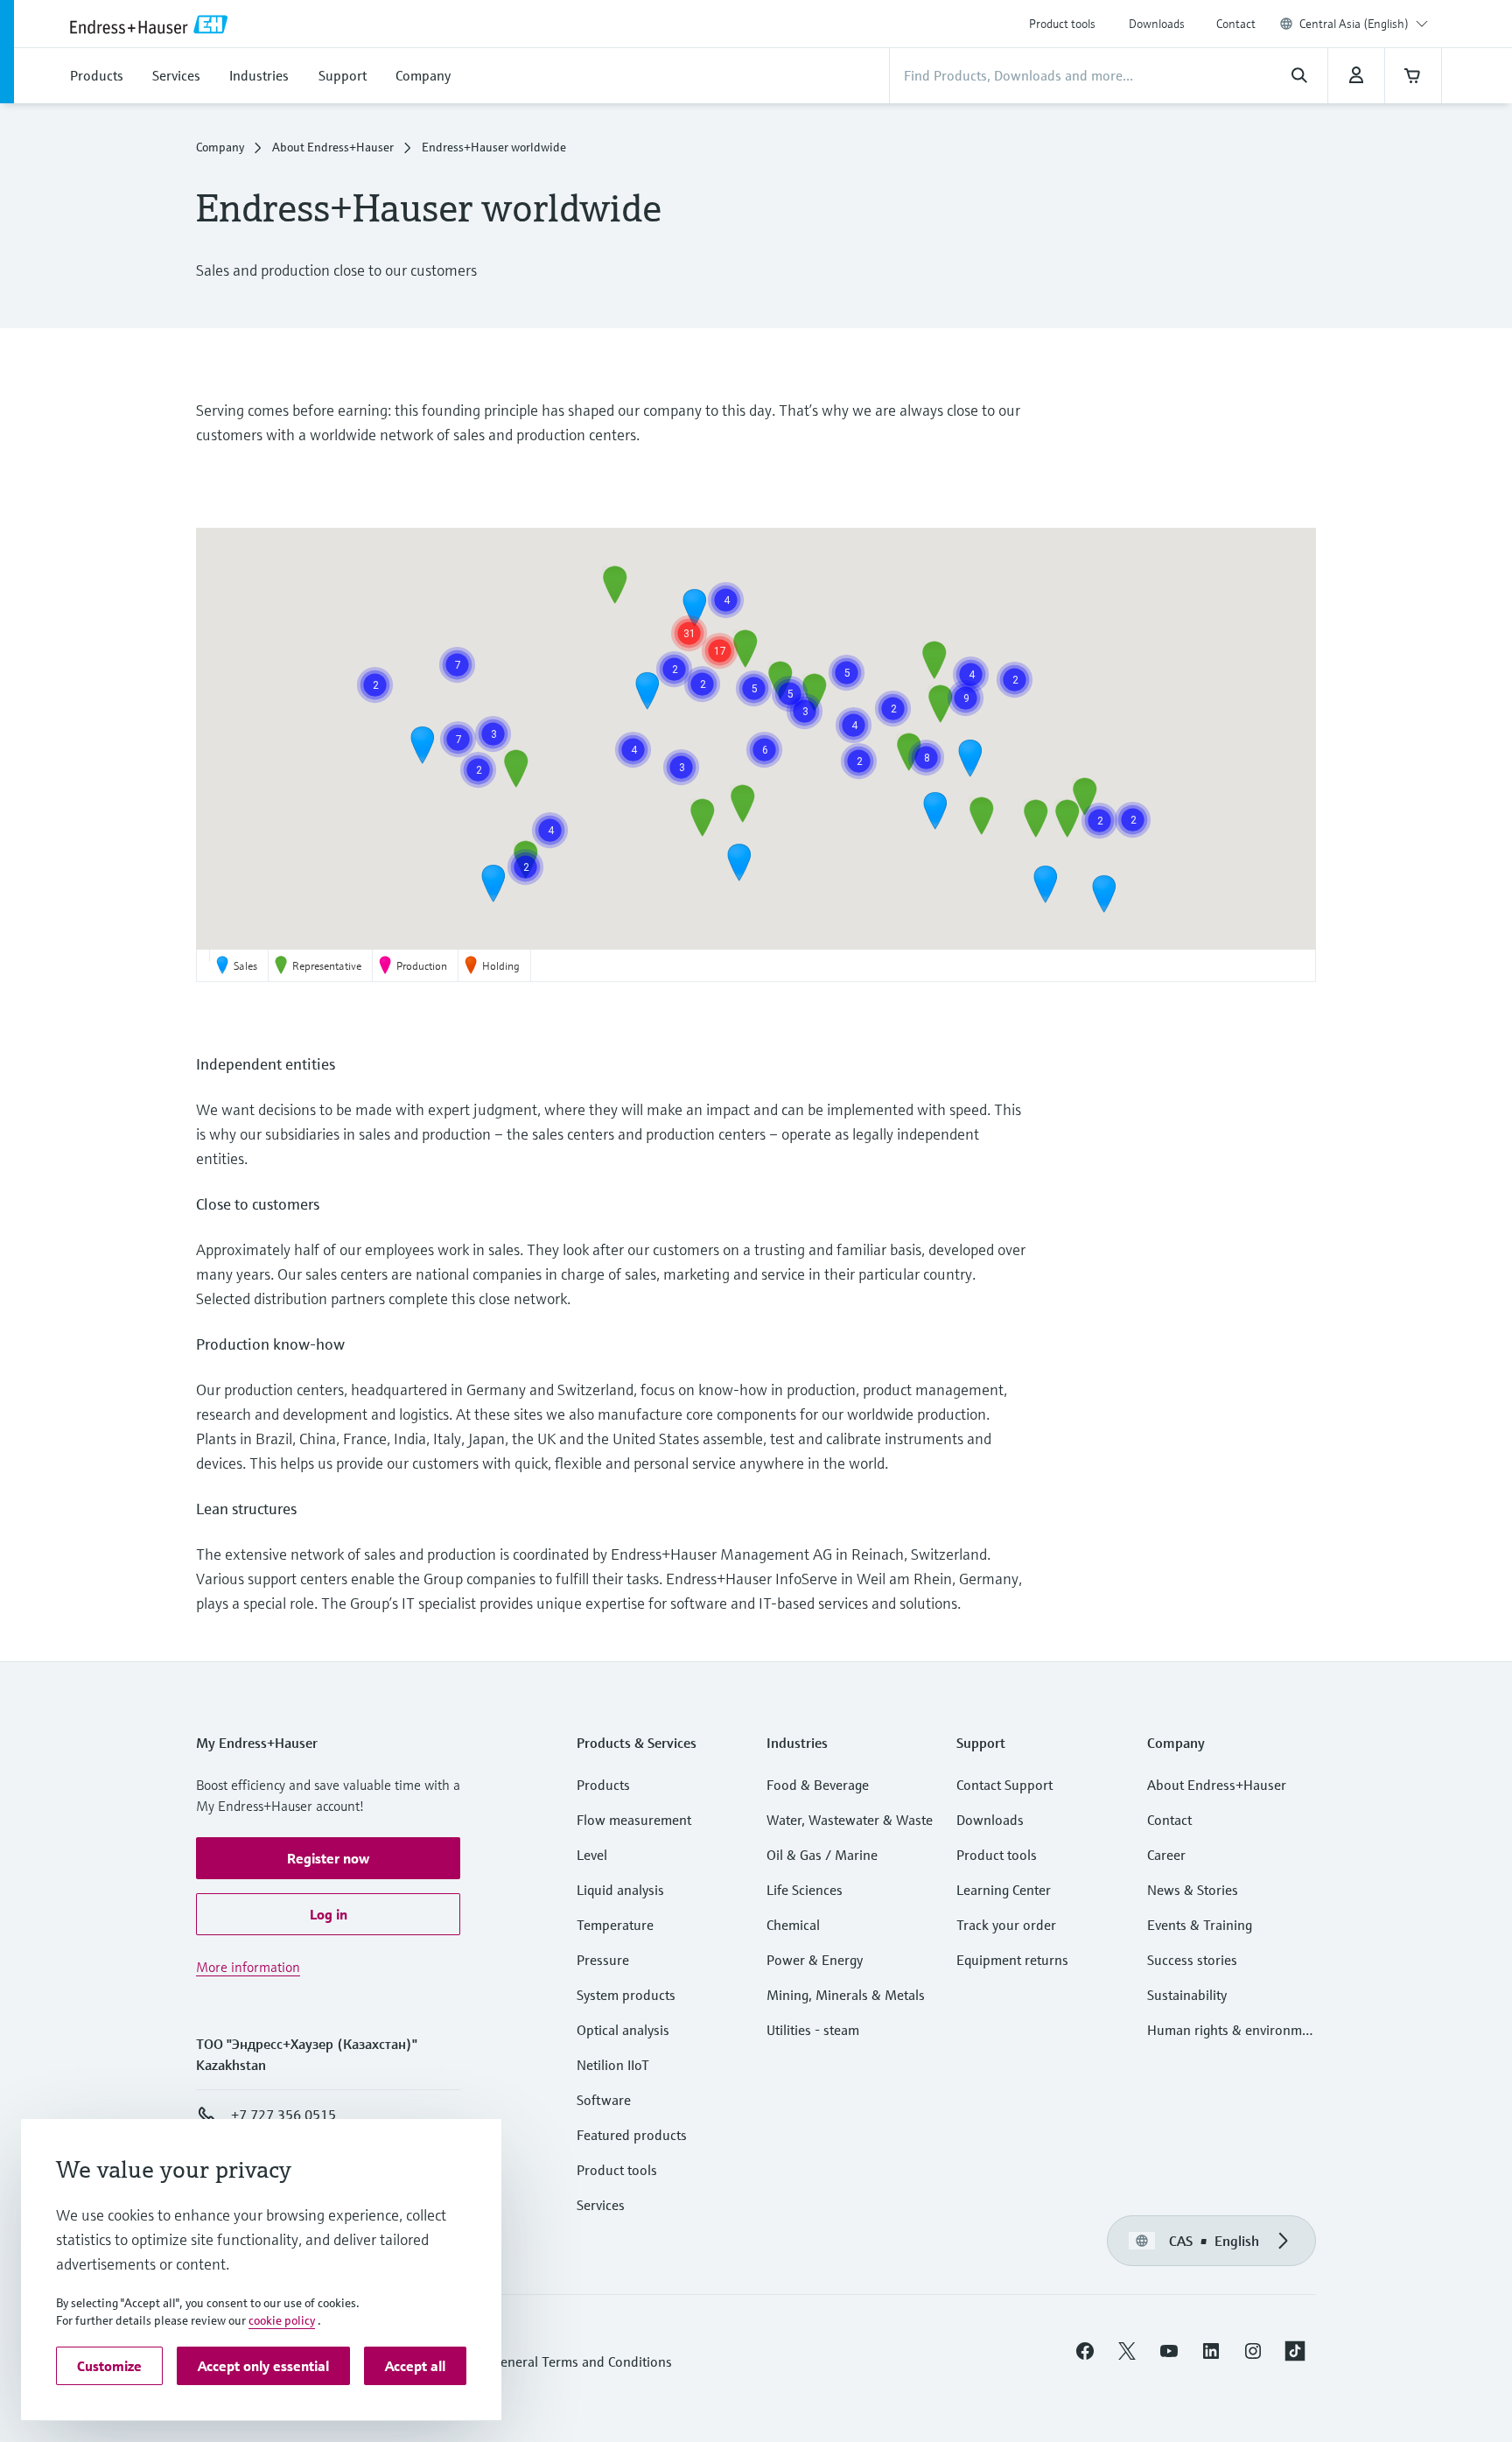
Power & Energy (815, 1960)
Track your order (1006, 1925)
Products (603, 1785)
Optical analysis (623, 2030)
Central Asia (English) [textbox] (1354, 24)
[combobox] (1364, 24)
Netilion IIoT (613, 2065)
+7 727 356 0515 (283, 2115)
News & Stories (1193, 1890)
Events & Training (1200, 1925)
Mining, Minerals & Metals (846, 1995)
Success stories (1192, 1960)
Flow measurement (634, 1820)
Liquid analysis (620, 1890)
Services (601, 2205)
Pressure (603, 1960)
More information (248, 1967)
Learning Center (1004, 1890)
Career (1166, 1855)
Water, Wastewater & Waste (850, 1820)
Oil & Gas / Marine (822, 1855)
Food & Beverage (818, 1785)
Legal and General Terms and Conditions (551, 2361)
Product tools (1062, 24)
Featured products (632, 2135)
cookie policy (282, 2320)
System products (626, 1995)
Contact (1236, 24)
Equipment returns (1012, 1960)
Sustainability (1187, 1995)
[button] (516, 768)
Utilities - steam (813, 2030)
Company (220, 147)
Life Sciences (805, 1890)
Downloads (1157, 24)
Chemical (793, 1925)
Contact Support (1004, 1785)
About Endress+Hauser (333, 147)
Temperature (615, 1925)
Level (592, 1855)
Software (604, 2100)
